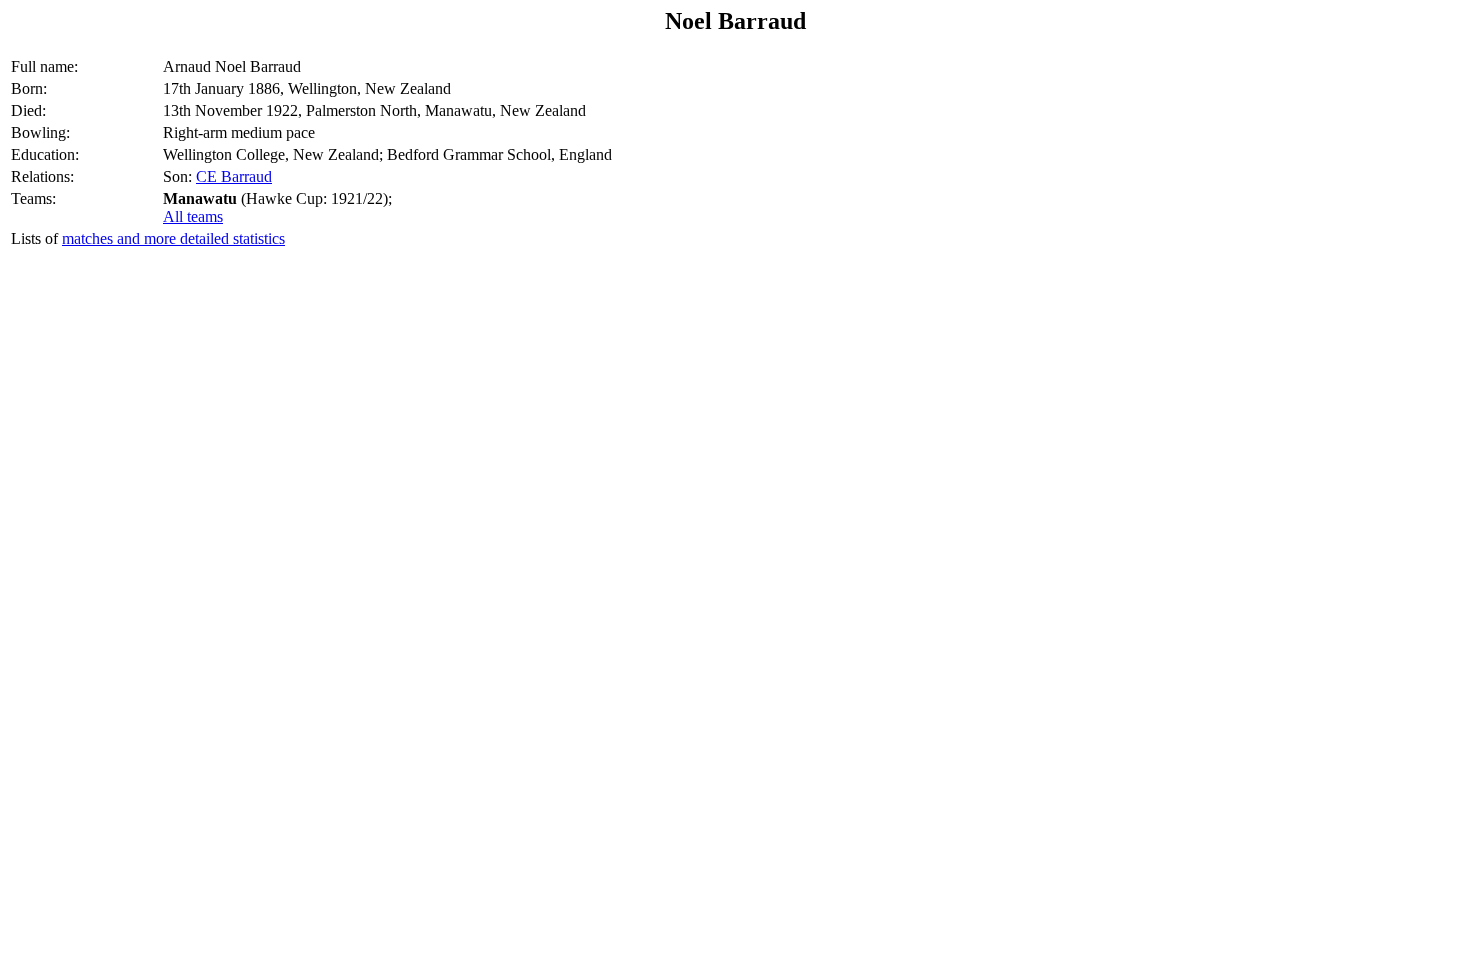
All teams (193, 216)
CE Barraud (234, 176)
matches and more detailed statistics (173, 238)
